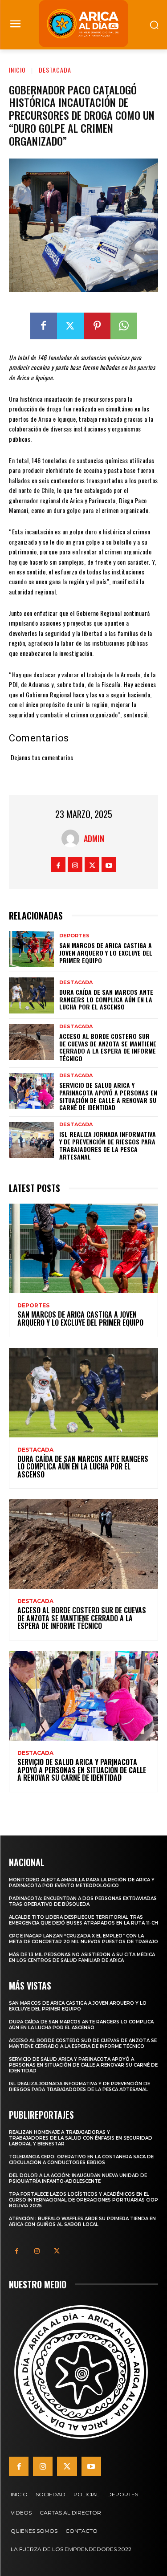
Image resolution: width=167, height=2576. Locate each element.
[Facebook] (44, 326)
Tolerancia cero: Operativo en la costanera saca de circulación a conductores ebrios (81, 2160)
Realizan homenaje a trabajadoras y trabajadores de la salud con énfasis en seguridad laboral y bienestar (81, 2138)
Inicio (17, 70)
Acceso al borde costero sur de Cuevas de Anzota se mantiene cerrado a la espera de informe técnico (108, 1047)
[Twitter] (70, 326)
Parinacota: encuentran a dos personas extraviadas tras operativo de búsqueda (83, 1901)
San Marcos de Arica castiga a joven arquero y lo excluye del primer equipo (106, 953)
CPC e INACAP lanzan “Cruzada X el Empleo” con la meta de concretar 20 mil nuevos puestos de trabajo (83, 1939)
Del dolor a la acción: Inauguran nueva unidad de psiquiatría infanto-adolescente (78, 2178)
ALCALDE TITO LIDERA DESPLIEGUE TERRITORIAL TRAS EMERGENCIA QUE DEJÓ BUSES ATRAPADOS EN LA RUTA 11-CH (83, 1920)
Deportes (74, 936)
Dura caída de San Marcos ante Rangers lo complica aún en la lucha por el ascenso (106, 999)
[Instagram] (75, 865)
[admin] (73, 838)
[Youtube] (109, 865)
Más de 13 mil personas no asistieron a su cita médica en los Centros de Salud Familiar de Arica (82, 1957)
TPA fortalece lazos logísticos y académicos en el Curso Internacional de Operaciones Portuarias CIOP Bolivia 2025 (83, 2200)
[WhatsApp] (124, 326)
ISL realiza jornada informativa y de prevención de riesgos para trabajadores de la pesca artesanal (108, 1145)
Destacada (55, 70)
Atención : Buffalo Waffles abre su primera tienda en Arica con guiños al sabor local (82, 2222)
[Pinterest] (97, 326)
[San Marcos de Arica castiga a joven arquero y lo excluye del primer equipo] (31, 949)
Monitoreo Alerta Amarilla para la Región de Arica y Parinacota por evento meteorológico (82, 1883)
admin (94, 838)
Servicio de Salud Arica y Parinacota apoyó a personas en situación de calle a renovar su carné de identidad (108, 1096)
